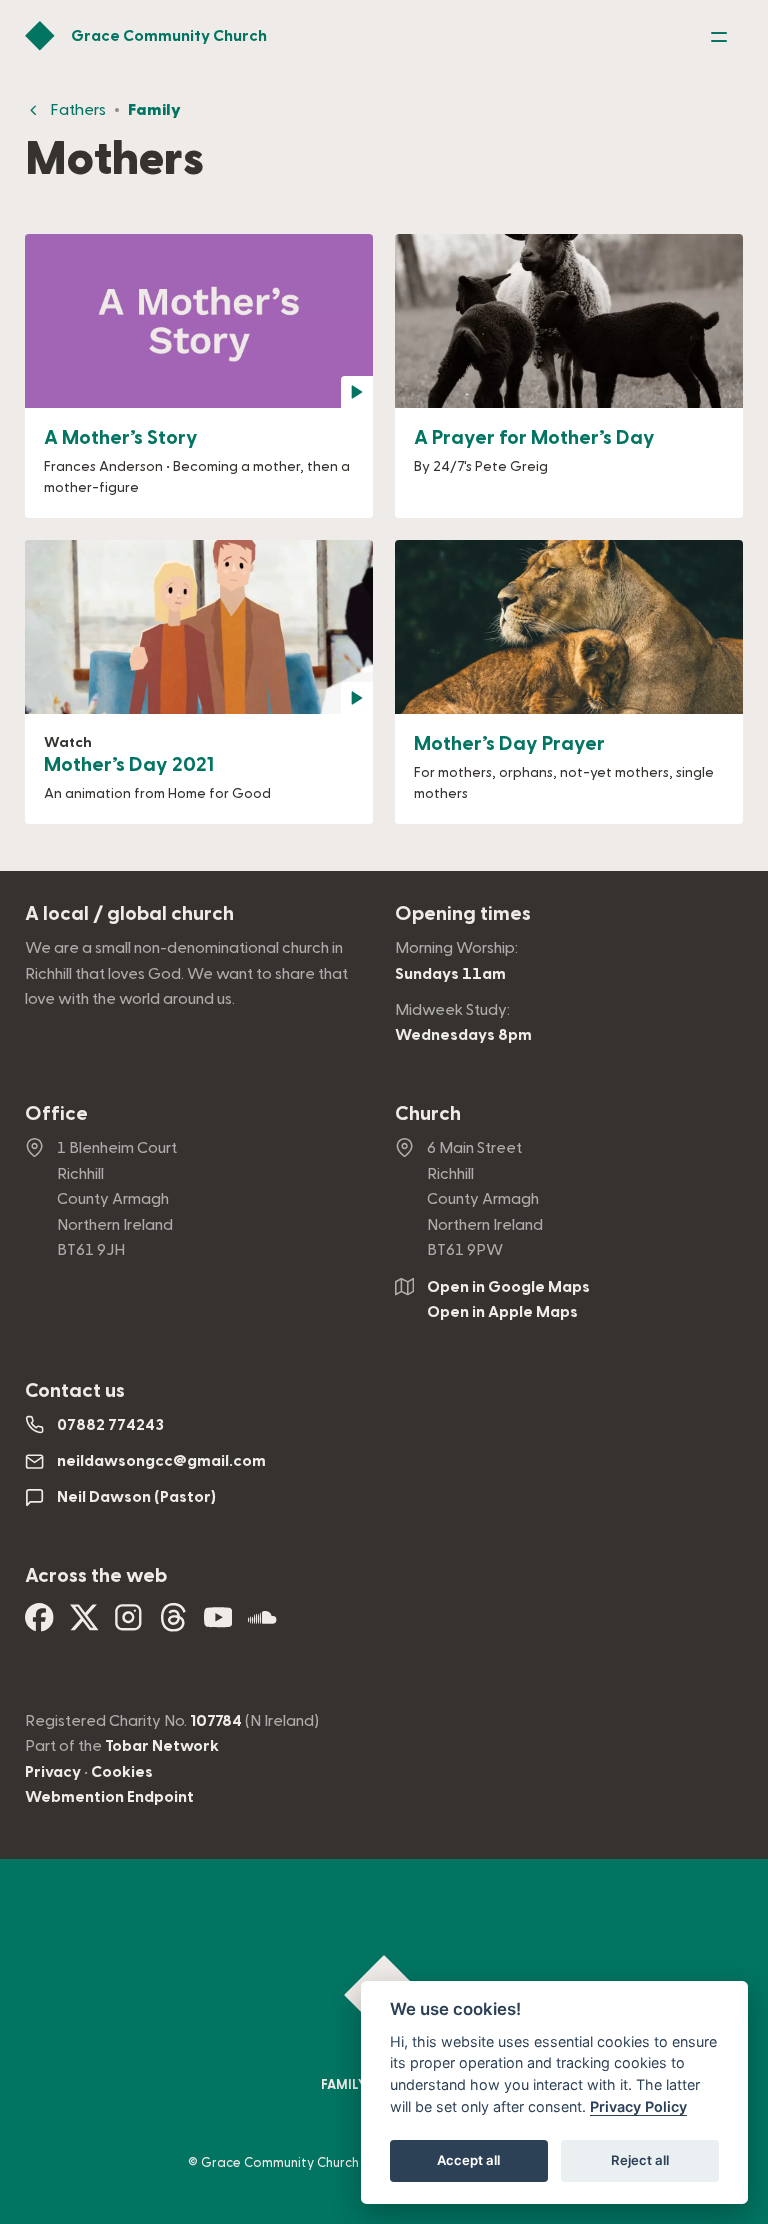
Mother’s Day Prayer (509, 744)
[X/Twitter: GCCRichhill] (84, 1625)
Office (56, 1114)
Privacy (53, 1772)
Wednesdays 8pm (463, 1035)
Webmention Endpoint (109, 1797)
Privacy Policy (638, 2106)
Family (154, 110)
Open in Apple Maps (502, 1312)
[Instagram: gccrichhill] (128, 1625)
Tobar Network (162, 1746)
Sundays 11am (450, 974)
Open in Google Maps (508, 1287)
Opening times (463, 914)
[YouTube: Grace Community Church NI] (218, 1625)
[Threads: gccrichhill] (173, 1625)
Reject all (640, 2160)
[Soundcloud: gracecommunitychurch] (262, 1625)
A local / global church (129, 914)
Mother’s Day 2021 (129, 765)
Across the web (96, 1576)
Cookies (122, 1772)
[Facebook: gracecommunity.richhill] (39, 1625)
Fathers (78, 110)
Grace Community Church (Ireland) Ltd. (321, 2163)
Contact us (75, 1391)
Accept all (468, 2160)
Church (428, 1114)
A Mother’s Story (121, 438)
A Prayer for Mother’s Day (534, 438)
